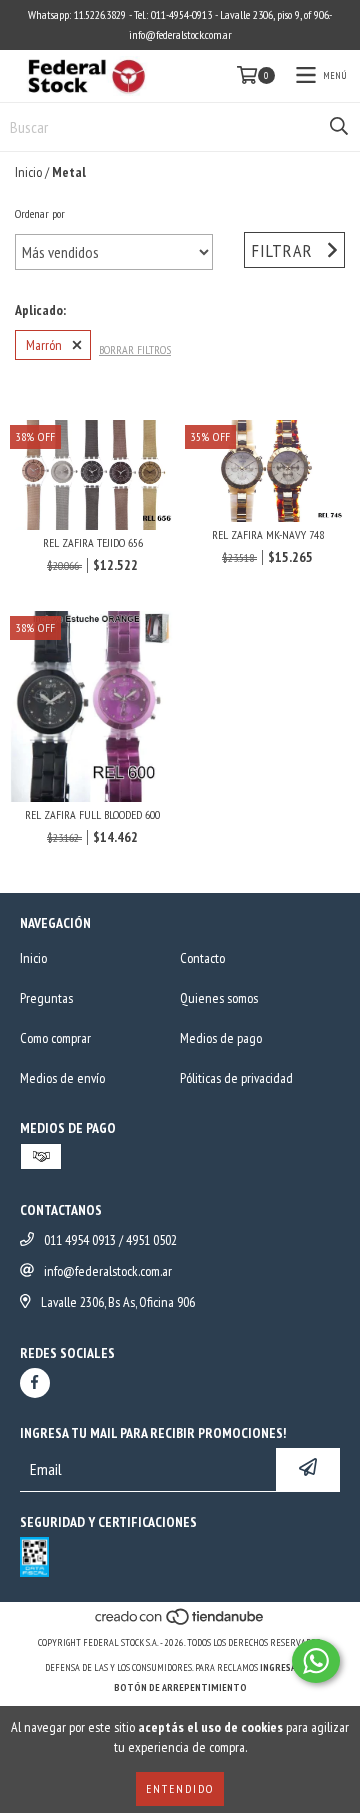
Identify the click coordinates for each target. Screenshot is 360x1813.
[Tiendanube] (180, 1622)
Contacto (202, 958)
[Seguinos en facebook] (35, 1383)
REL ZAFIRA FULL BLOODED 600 (92, 814)
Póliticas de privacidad (236, 1078)
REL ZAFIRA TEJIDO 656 (93, 542)
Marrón (44, 345)
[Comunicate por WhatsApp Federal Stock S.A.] (316, 1661)
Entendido (180, 1788)
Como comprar (55, 1038)
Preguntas (46, 998)
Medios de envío (62, 1078)
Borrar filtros (135, 349)
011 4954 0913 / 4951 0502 (110, 1240)
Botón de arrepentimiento (180, 1687)
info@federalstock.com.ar (108, 1271)
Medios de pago (221, 1038)
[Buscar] (339, 127)
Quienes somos (219, 998)
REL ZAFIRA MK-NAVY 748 (268, 534)
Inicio (28, 172)
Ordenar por (40, 213)
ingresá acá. (288, 1667)
